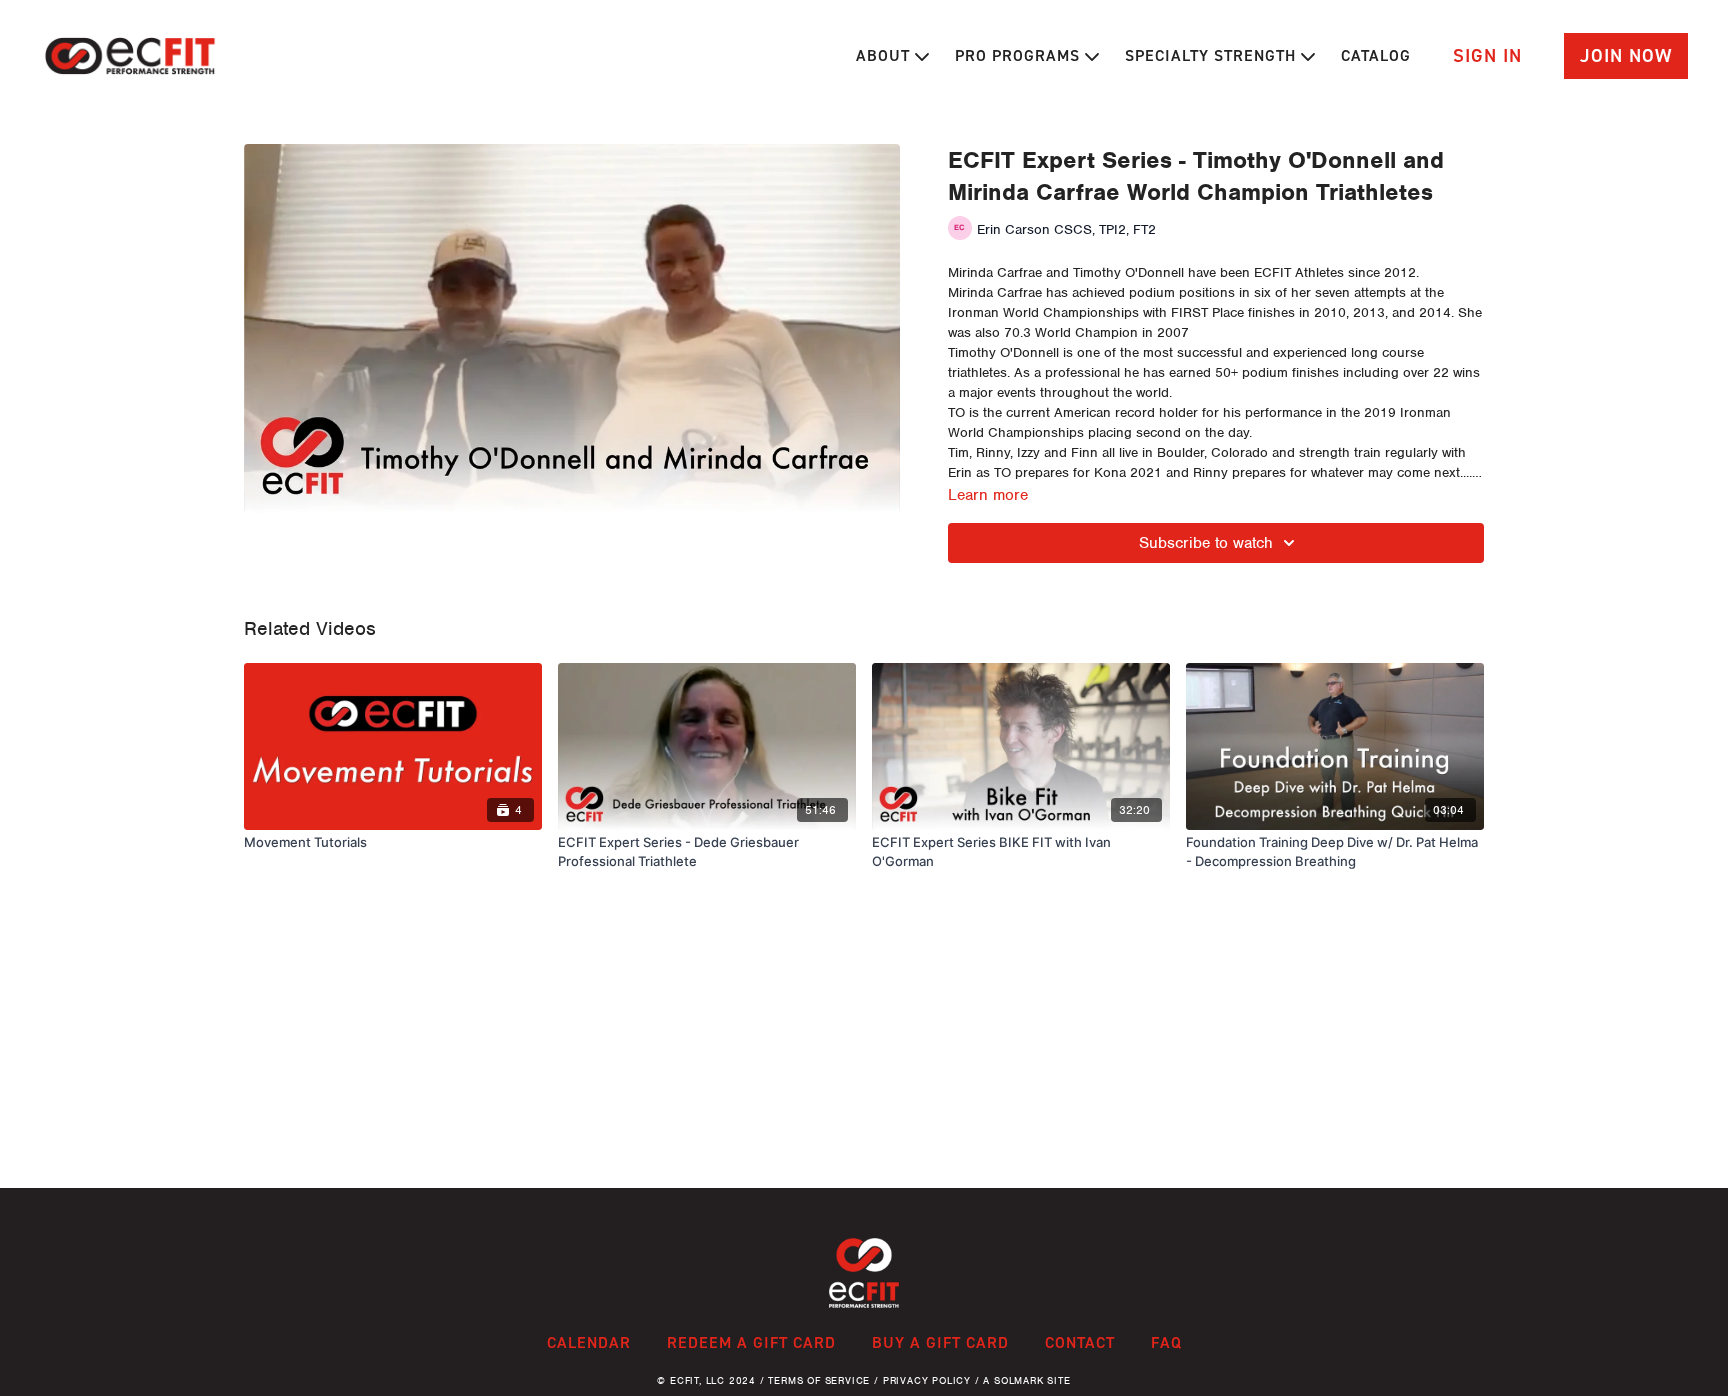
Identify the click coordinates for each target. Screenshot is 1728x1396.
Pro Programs (1020, 55)
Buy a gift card (940, 1342)
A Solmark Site (1026, 1380)
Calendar (589, 1342)
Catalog (1376, 55)
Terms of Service (819, 1380)
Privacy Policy (927, 1380)
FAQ (1166, 1342)
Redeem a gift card (751, 1342)
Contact (1080, 1342)
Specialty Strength (1213, 55)
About (885, 55)
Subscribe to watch (1206, 543)
